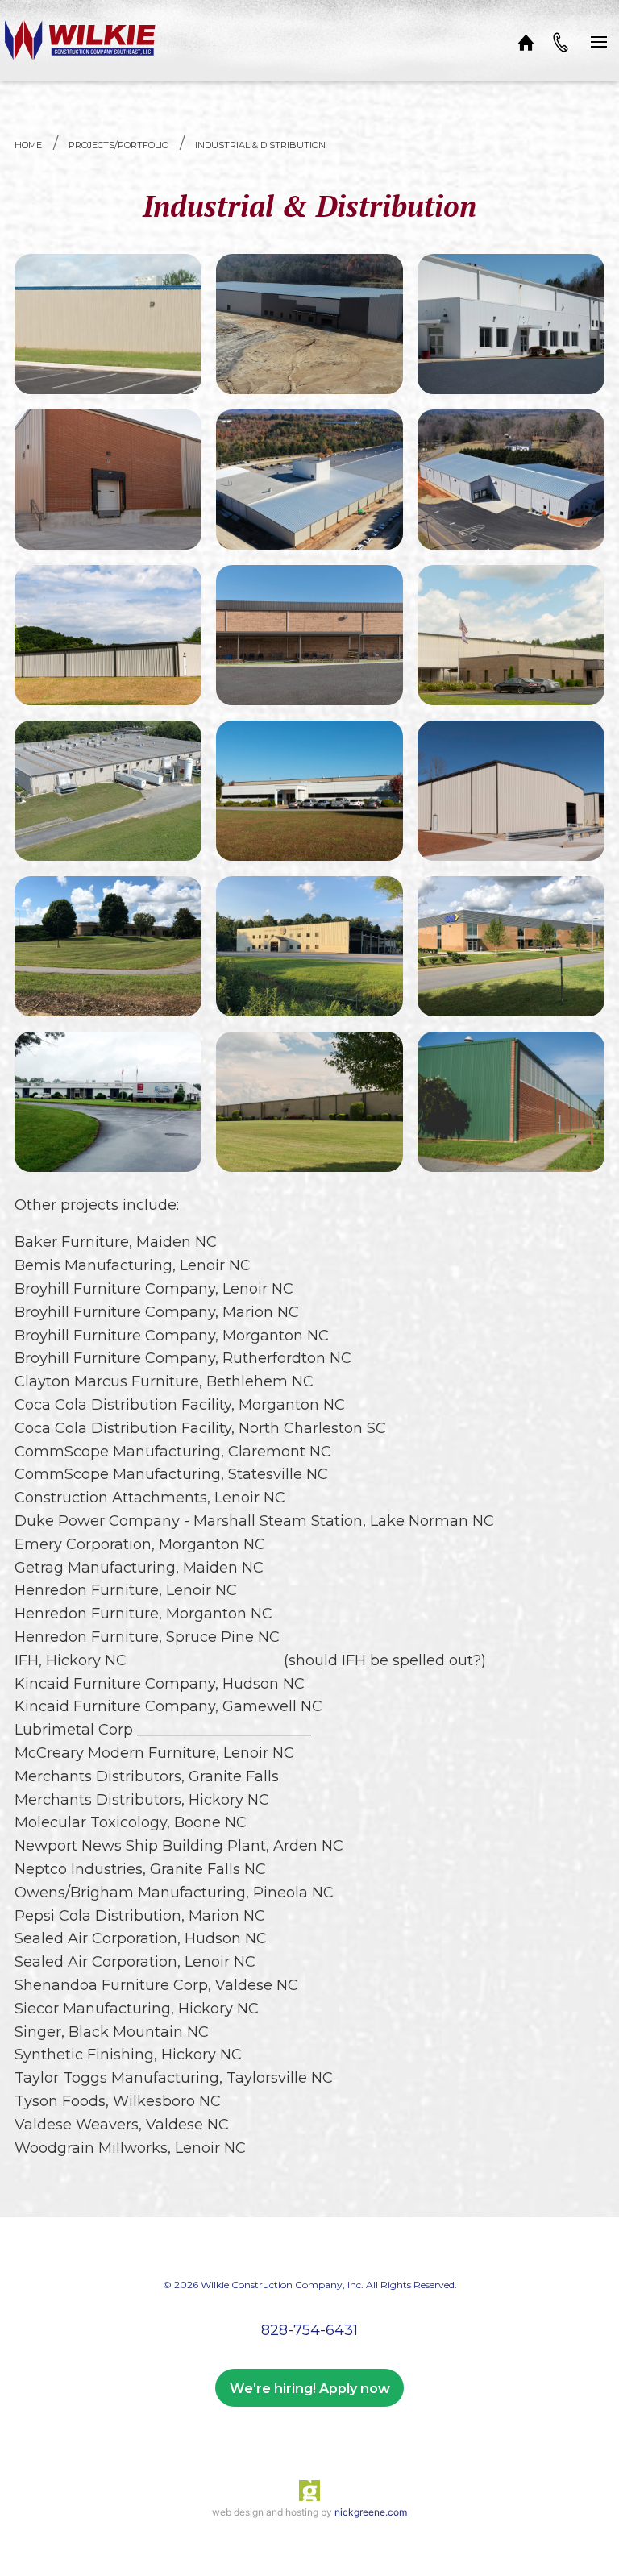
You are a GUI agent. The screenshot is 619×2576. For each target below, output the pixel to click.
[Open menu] (599, 40)
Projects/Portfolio (118, 145)
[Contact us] (560, 40)
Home (28, 145)
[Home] (526, 40)
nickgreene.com (371, 2512)
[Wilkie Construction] (80, 40)
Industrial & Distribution (260, 145)
